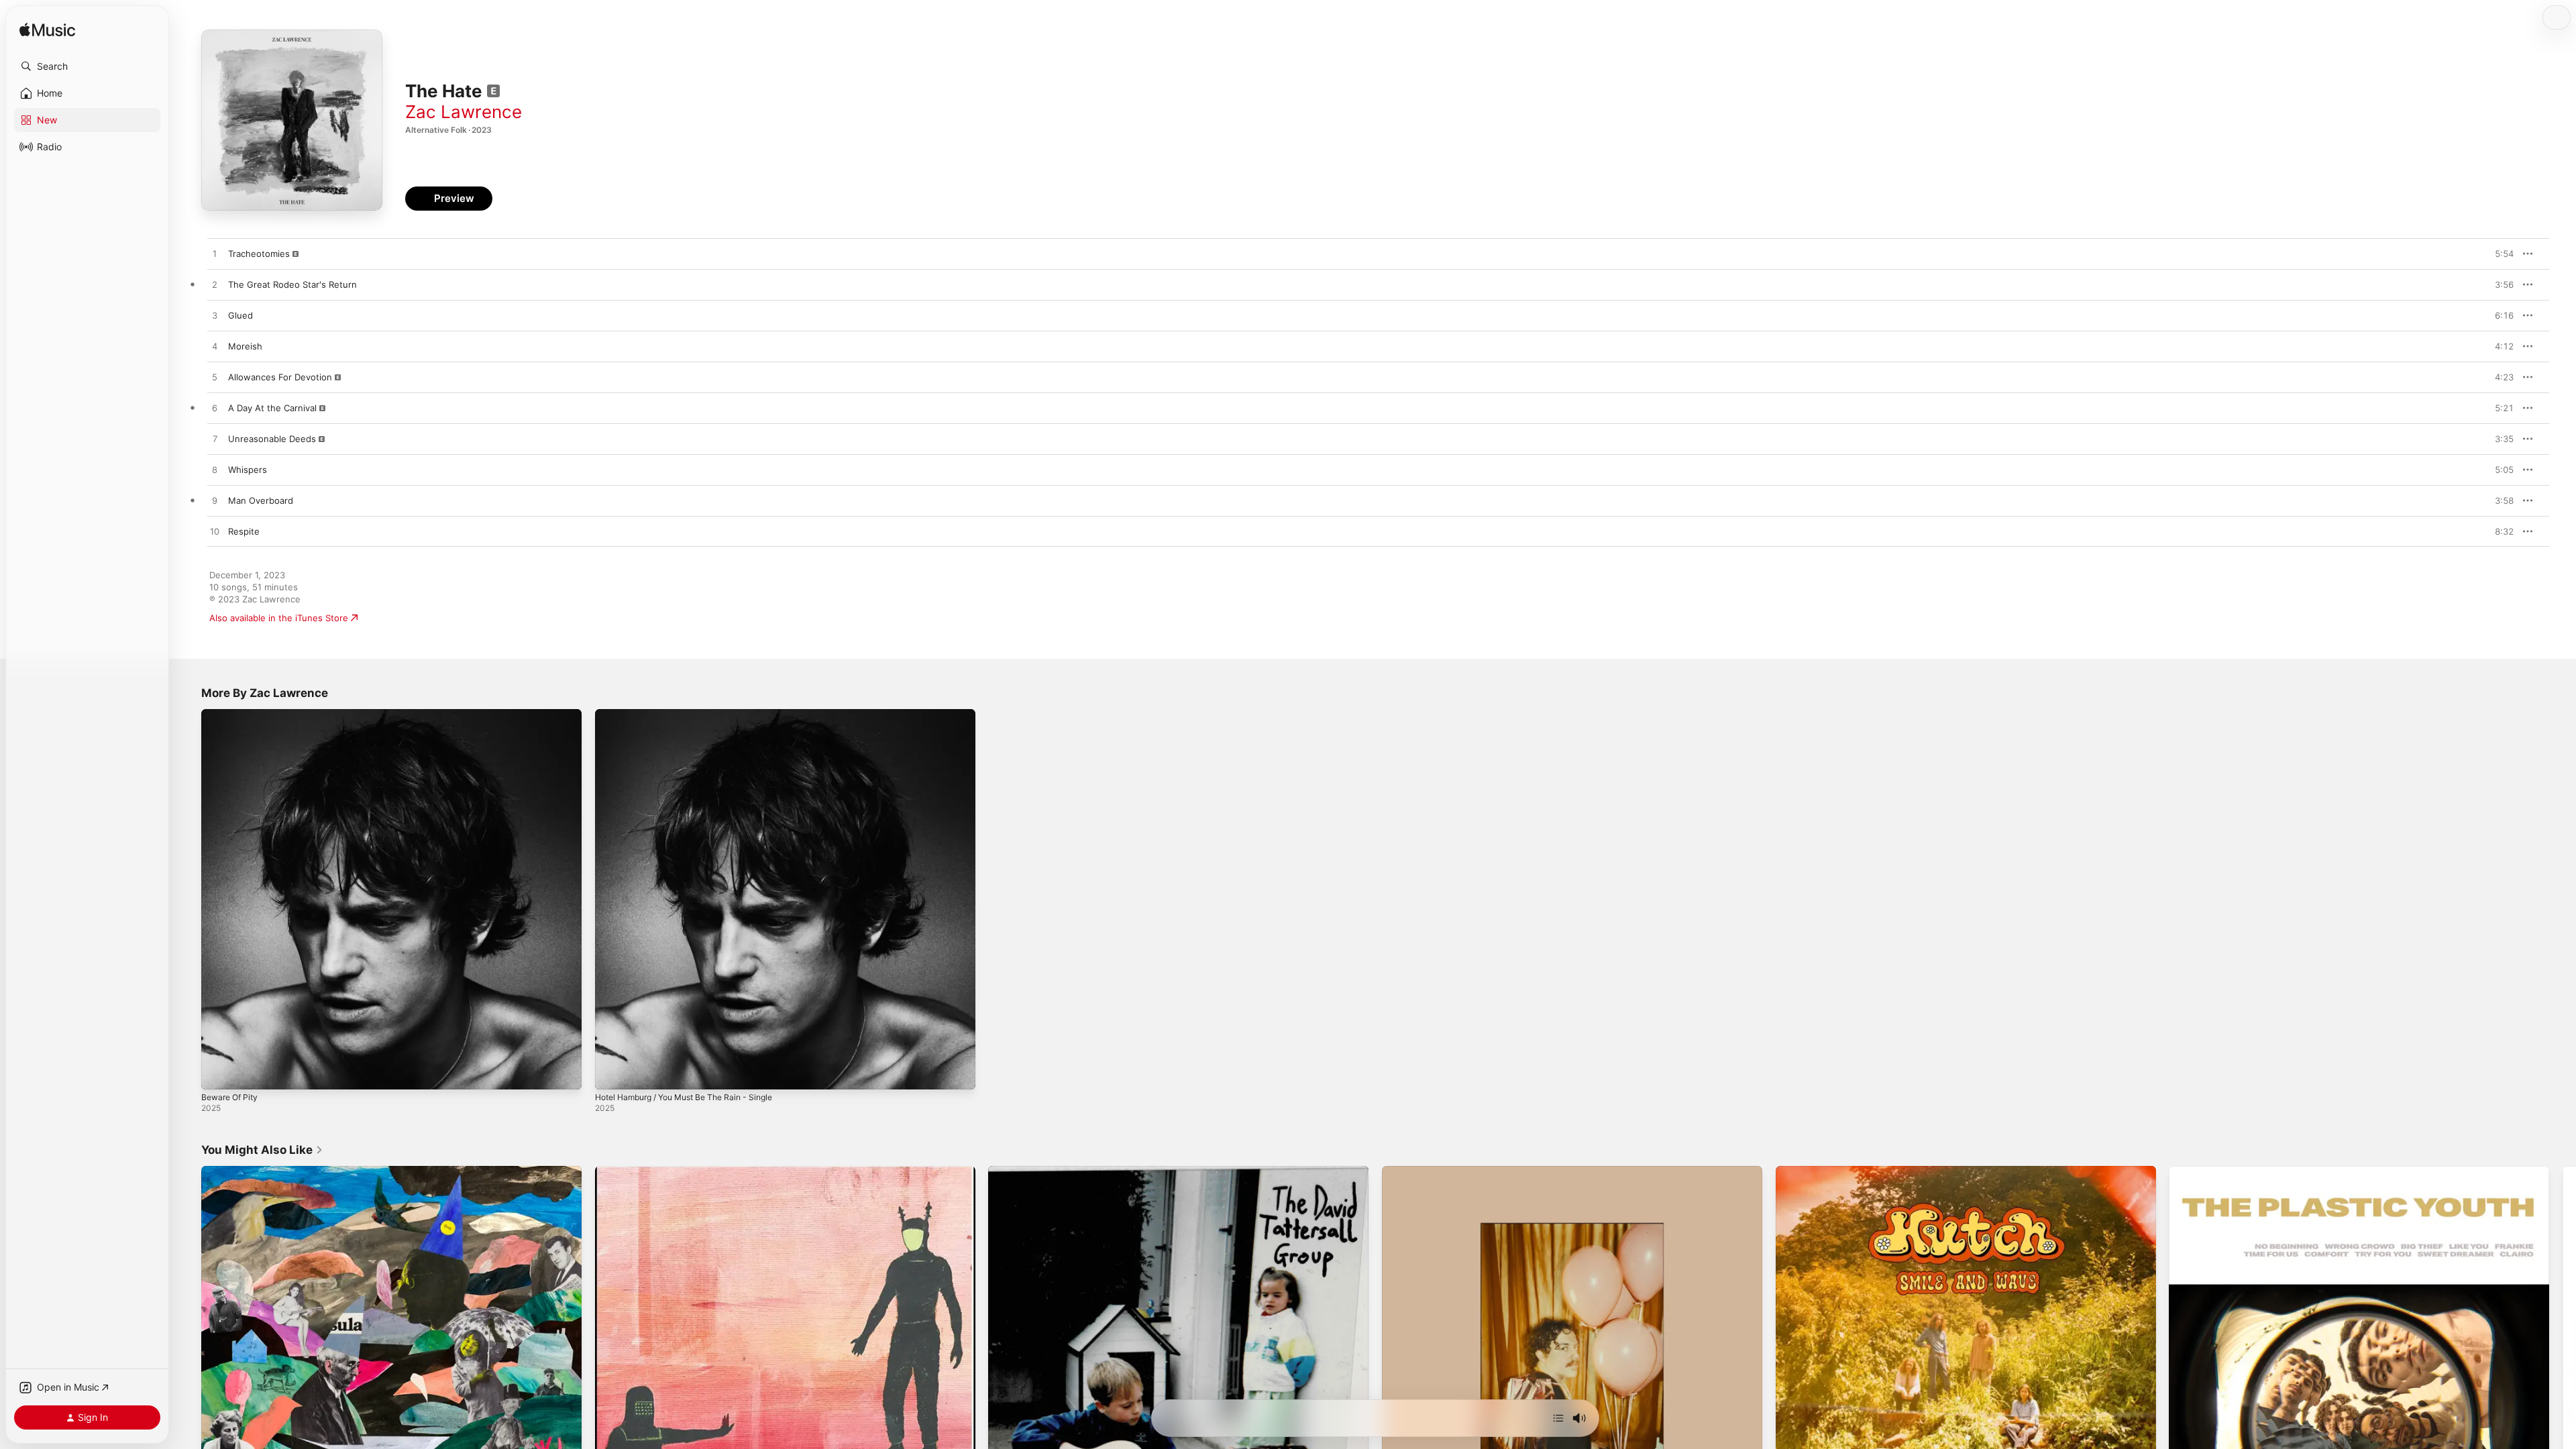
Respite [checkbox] (244, 531)
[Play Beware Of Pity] (218, 1073)
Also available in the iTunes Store (279, 618)
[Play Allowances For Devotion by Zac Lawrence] (215, 378)
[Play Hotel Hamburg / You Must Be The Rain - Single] (612, 1073)
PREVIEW (2499, 254)
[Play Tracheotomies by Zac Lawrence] (215, 254)
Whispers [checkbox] (248, 470)
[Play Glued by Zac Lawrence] (215, 316)
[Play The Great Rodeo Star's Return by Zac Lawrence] (215, 285)
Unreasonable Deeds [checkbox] (272, 439)
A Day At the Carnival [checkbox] (272, 408)
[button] (87, 66)
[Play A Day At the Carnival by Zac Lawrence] (215, 409)
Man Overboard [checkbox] (261, 500)
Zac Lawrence (464, 112)
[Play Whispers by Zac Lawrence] (215, 470)
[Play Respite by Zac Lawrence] (215, 532)
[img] (47, 31)
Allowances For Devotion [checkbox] (280, 377)
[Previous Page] (188, 1356)
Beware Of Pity (232, 714)
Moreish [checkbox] (245, 346)
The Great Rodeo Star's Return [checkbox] (292, 284)
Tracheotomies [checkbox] (259, 254)
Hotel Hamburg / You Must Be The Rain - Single (695, 714)
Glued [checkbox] (240, 315)
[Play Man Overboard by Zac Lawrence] (215, 501)
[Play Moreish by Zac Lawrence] (215, 347)
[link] (262, 1150)
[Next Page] (2563, 1356)
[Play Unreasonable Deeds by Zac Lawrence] (215, 439)
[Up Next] (1558, 1418)
